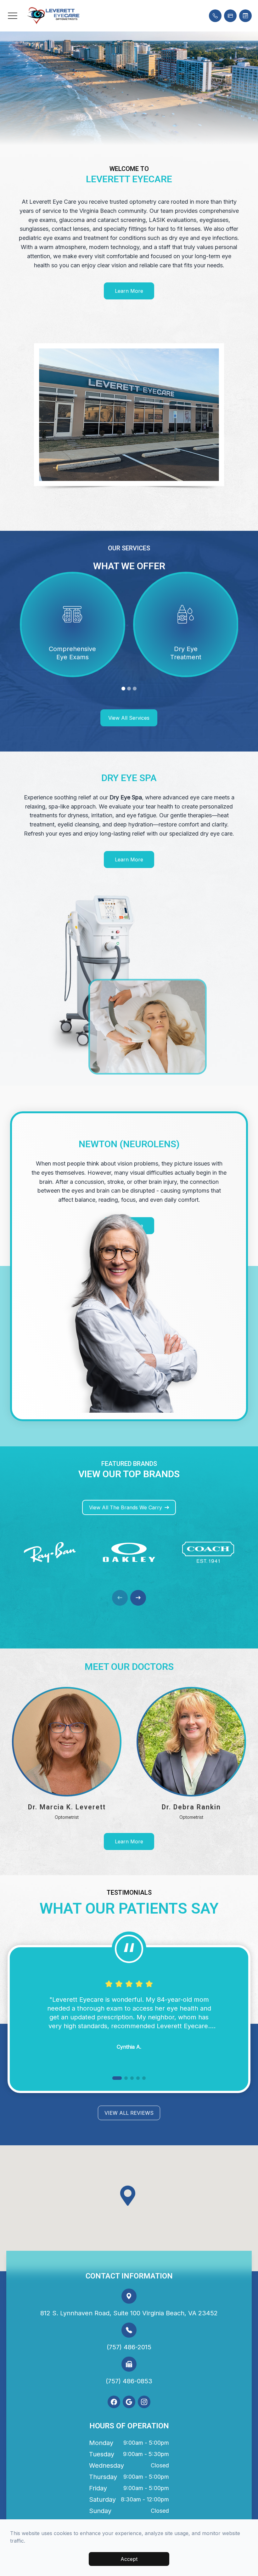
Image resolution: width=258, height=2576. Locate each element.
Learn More (129, 291)
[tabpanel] (73, 624)
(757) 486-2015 (129, 2347)
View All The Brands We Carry (126, 1507)
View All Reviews (129, 2113)
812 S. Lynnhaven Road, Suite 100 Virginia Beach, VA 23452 (129, 2313)
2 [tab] (129, 689)
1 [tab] (123, 689)
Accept (129, 2559)
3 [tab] (135, 689)
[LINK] (72, 577)
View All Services (129, 718)
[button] (13, 16)
